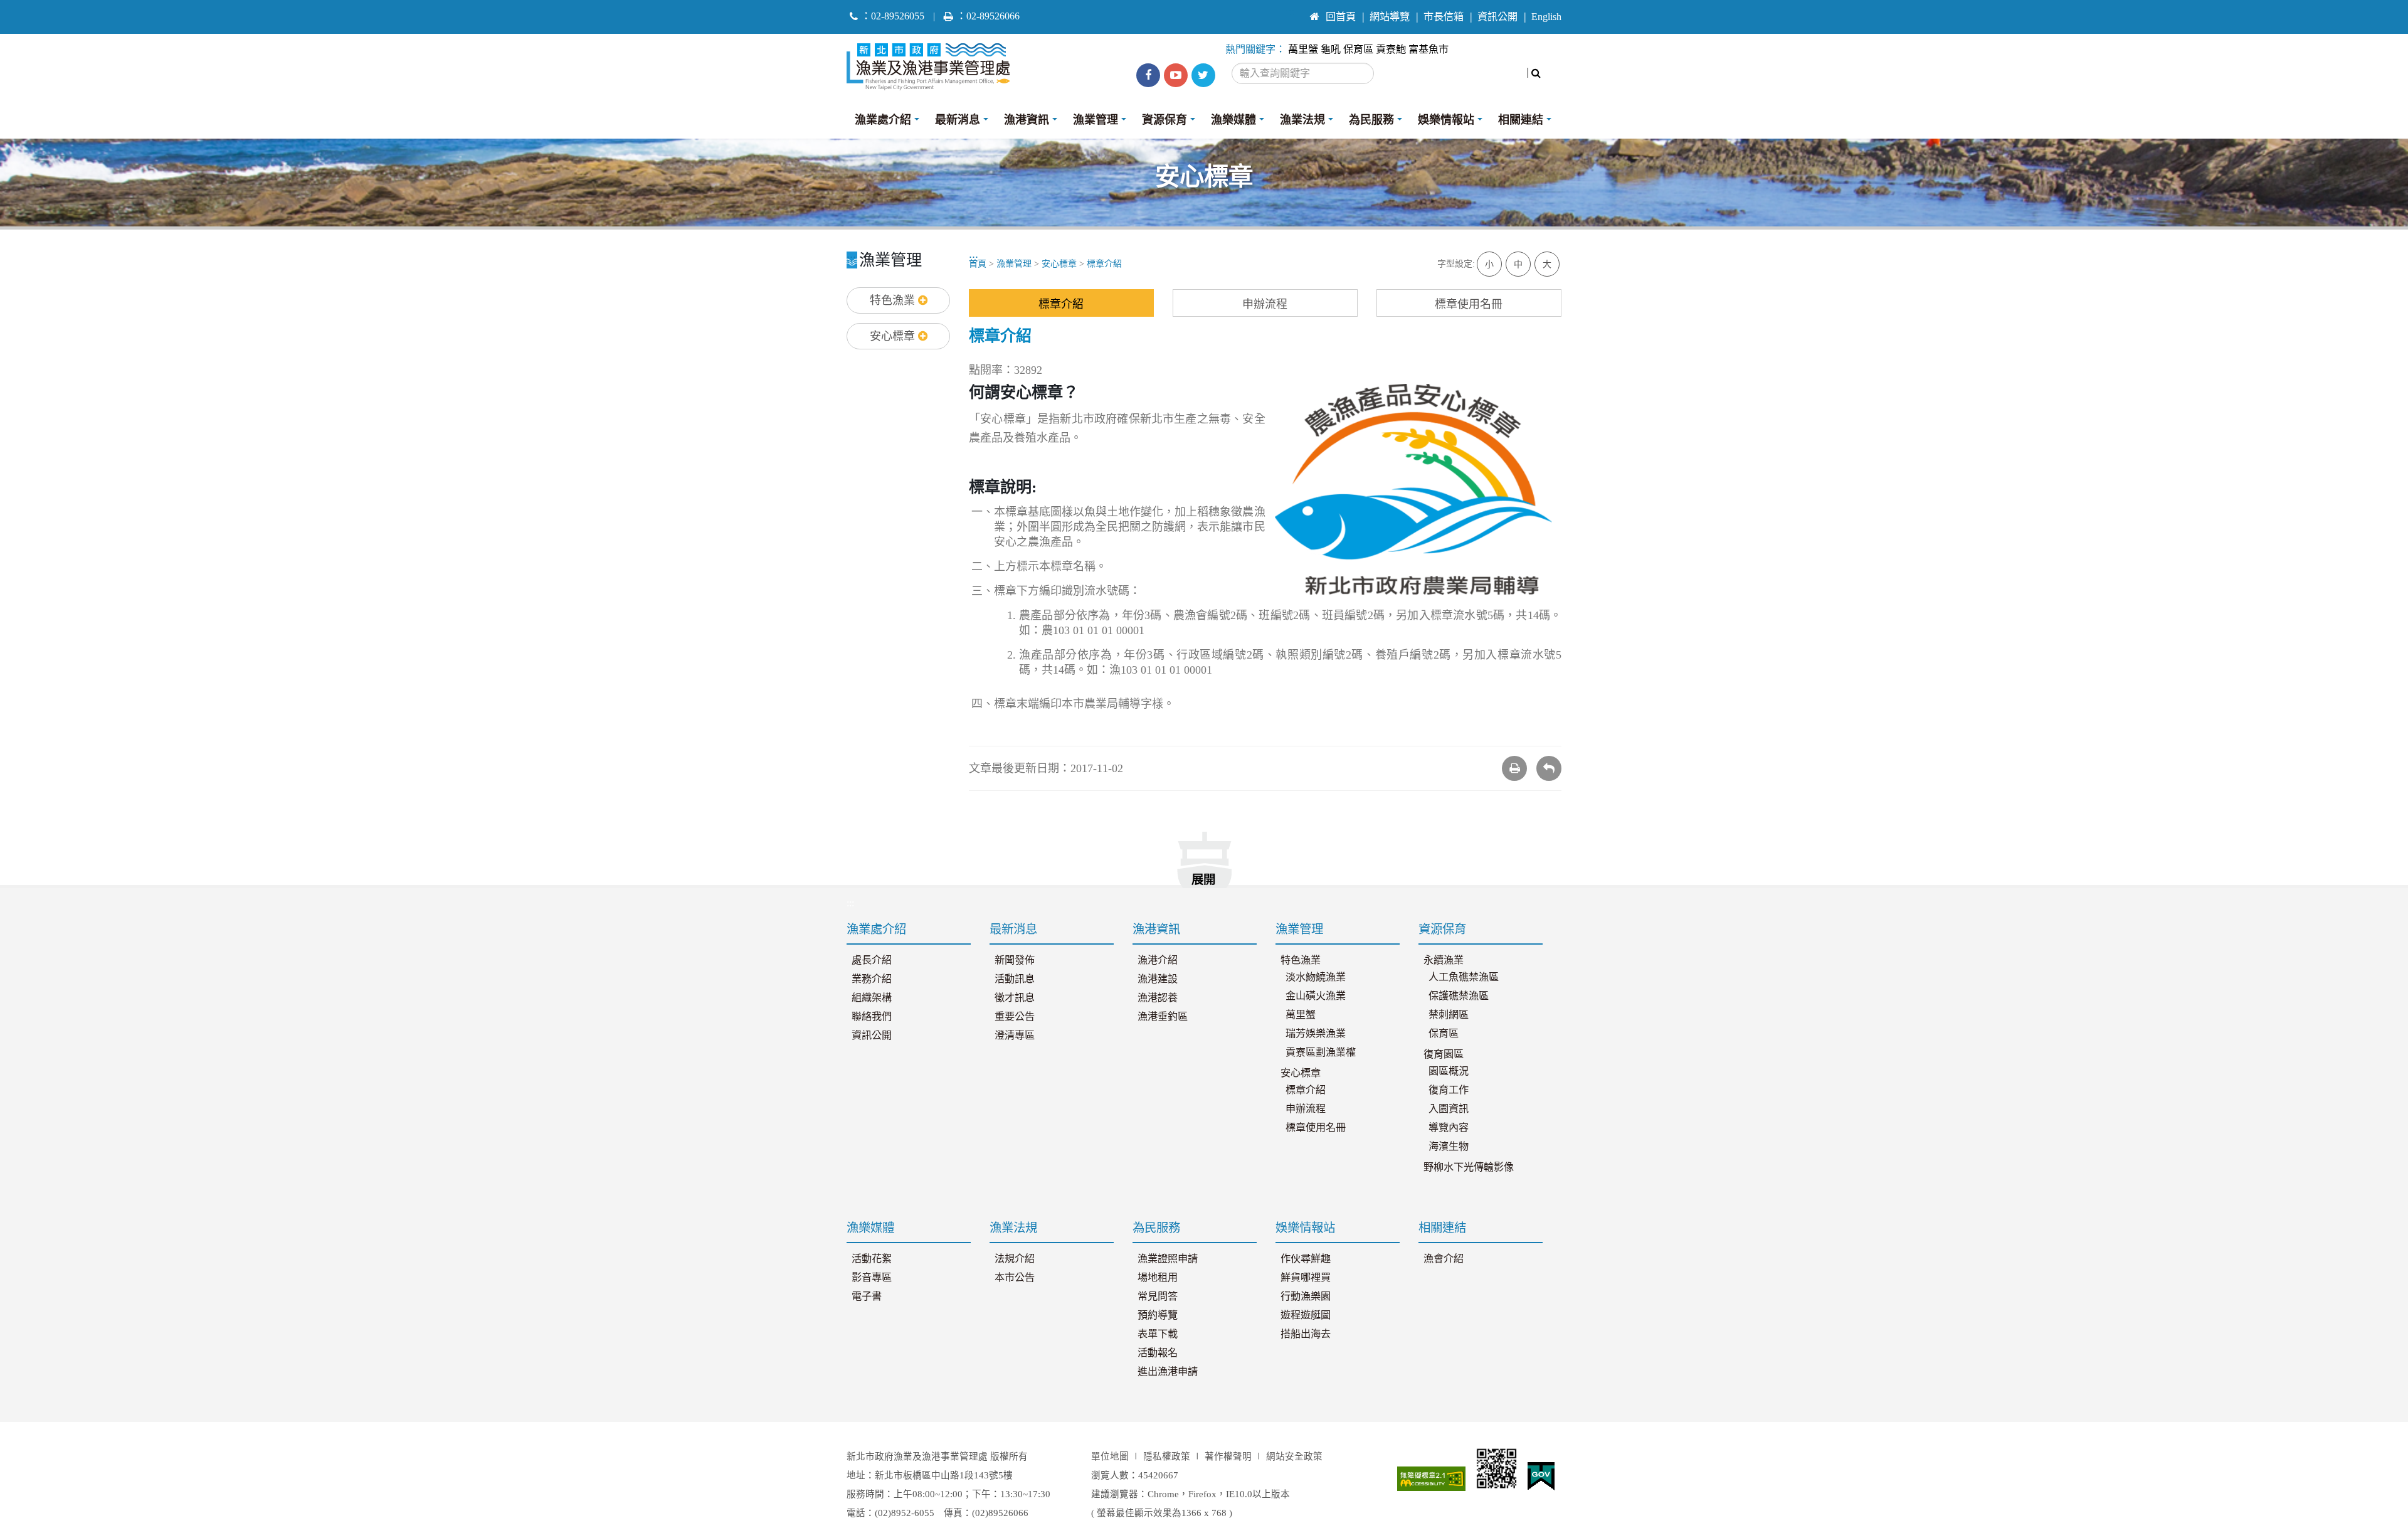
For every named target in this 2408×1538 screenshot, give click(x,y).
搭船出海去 (1306, 1334)
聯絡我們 (872, 1017)
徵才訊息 (1015, 998)
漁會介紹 (1444, 1259)
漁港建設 (1158, 979)
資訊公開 (1497, 17)
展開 (1203, 880)
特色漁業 (894, 300)
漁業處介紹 (883, 120)
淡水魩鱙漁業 (1316, 977)
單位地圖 (1110, 1456)
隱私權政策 (1167, 1456)
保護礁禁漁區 (1459, 996)
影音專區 (872, 1278)
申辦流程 (1265, 304)
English (1546, 17)
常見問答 (1158, 1297)
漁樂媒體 (1233, 120)
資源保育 (1164, 120)
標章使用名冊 (1469, 304)
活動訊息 (1015, 979)
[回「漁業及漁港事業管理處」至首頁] (933, 63)
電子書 (867, 1297)
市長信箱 (1444, 17)
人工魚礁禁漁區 (1464, 977)
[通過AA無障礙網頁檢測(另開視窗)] (1432, 1479)
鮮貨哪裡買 (1306, 1278)
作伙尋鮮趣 (1306, 1259)
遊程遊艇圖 (1306, 1315)
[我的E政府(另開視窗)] (1541, 1477)
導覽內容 (1449, 1128)
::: (1290, 11)
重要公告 (1015, 1017)
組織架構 (872, 998)
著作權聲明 (1228, 1456)
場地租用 (1158, 1278)
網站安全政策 (1294, 1456)
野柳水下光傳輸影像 (1469, 1167)
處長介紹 (872, 960)
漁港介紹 (1158, 960)
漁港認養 (1158, 998)
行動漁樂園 (1306, 1297)
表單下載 (1158, 1334)
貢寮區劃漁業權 (1321, 1053)
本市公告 (1015, 1278)
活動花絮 (872, 1259)
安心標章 (894, 336)
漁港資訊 (1027, 120)
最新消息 (958, 120)
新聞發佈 (1015, 960)
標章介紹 (1104, 264)
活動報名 (1158, 1353)
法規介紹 (1015, 1259)
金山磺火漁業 (1316, 996)
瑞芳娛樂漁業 (1316, 1034)
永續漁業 (1444, 960)
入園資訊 (1449, 1109)
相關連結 (1521, 120)
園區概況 (1449, 1071)
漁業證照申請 (1168, 1259)
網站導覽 (1390, 17)
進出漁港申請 (1168, 1372)
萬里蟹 (1303, 50)
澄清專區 (1015, 1036)
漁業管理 (1096, 120)
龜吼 (1331, 50)
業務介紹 (872, 979)
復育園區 (1444, 1054)
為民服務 (1371, 120)
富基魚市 (1428, 50)
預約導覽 (1158, 1315)
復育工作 (1449, 1090)
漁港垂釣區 (1163, 1017)
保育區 (1358, 50)
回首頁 (1341, 17)
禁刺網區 (1449, 1015)
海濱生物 (1449, 1147)
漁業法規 (1302, 120)
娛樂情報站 (1446, 120)
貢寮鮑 (1391, 50)
